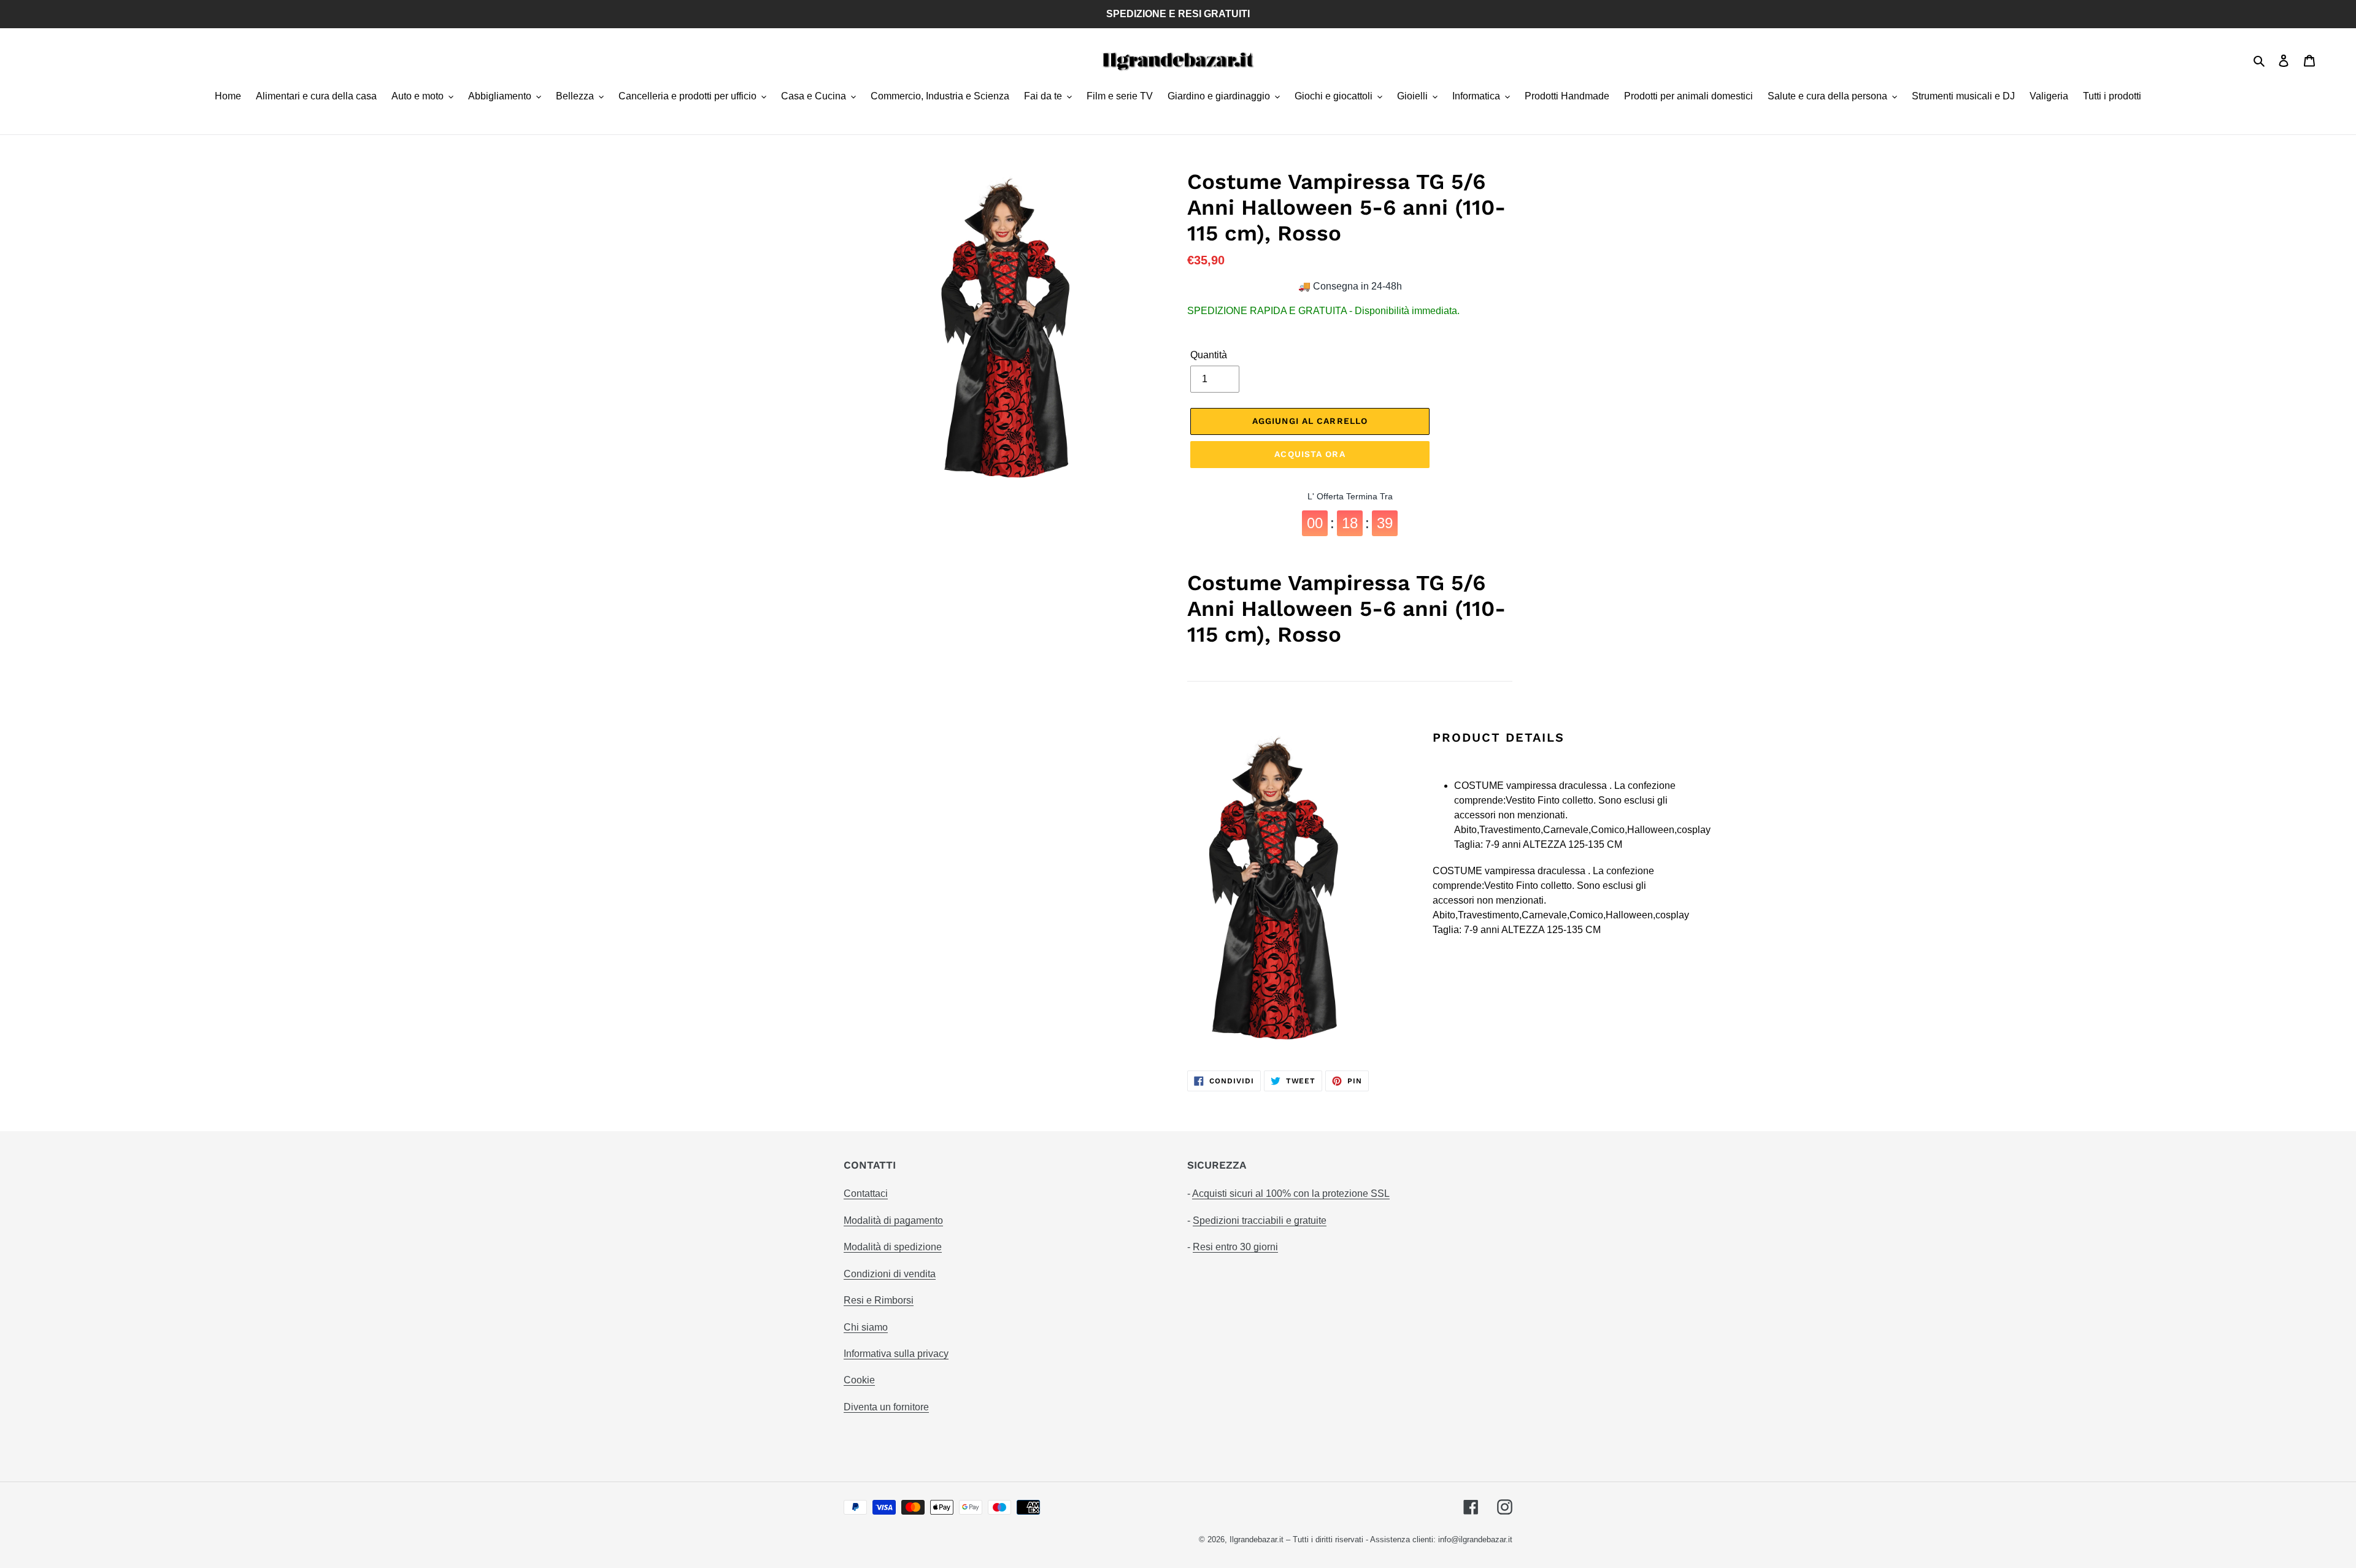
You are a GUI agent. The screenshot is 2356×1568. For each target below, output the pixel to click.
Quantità (1209, 355)
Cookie (859, 1380)
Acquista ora (1310, 454)
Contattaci (866, 1193)
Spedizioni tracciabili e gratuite (1260, 1220)
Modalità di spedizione (893, 1247)
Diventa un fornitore (886, 1407)
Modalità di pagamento (893, 1220)
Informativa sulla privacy (896, 1354)
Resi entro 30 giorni (1235, 1247)
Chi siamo (866, 1327)
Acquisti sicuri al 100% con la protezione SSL (1291, 1193)
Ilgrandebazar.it (1257, 1539)
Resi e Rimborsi (879, 1300)
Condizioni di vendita (890, 1274)
